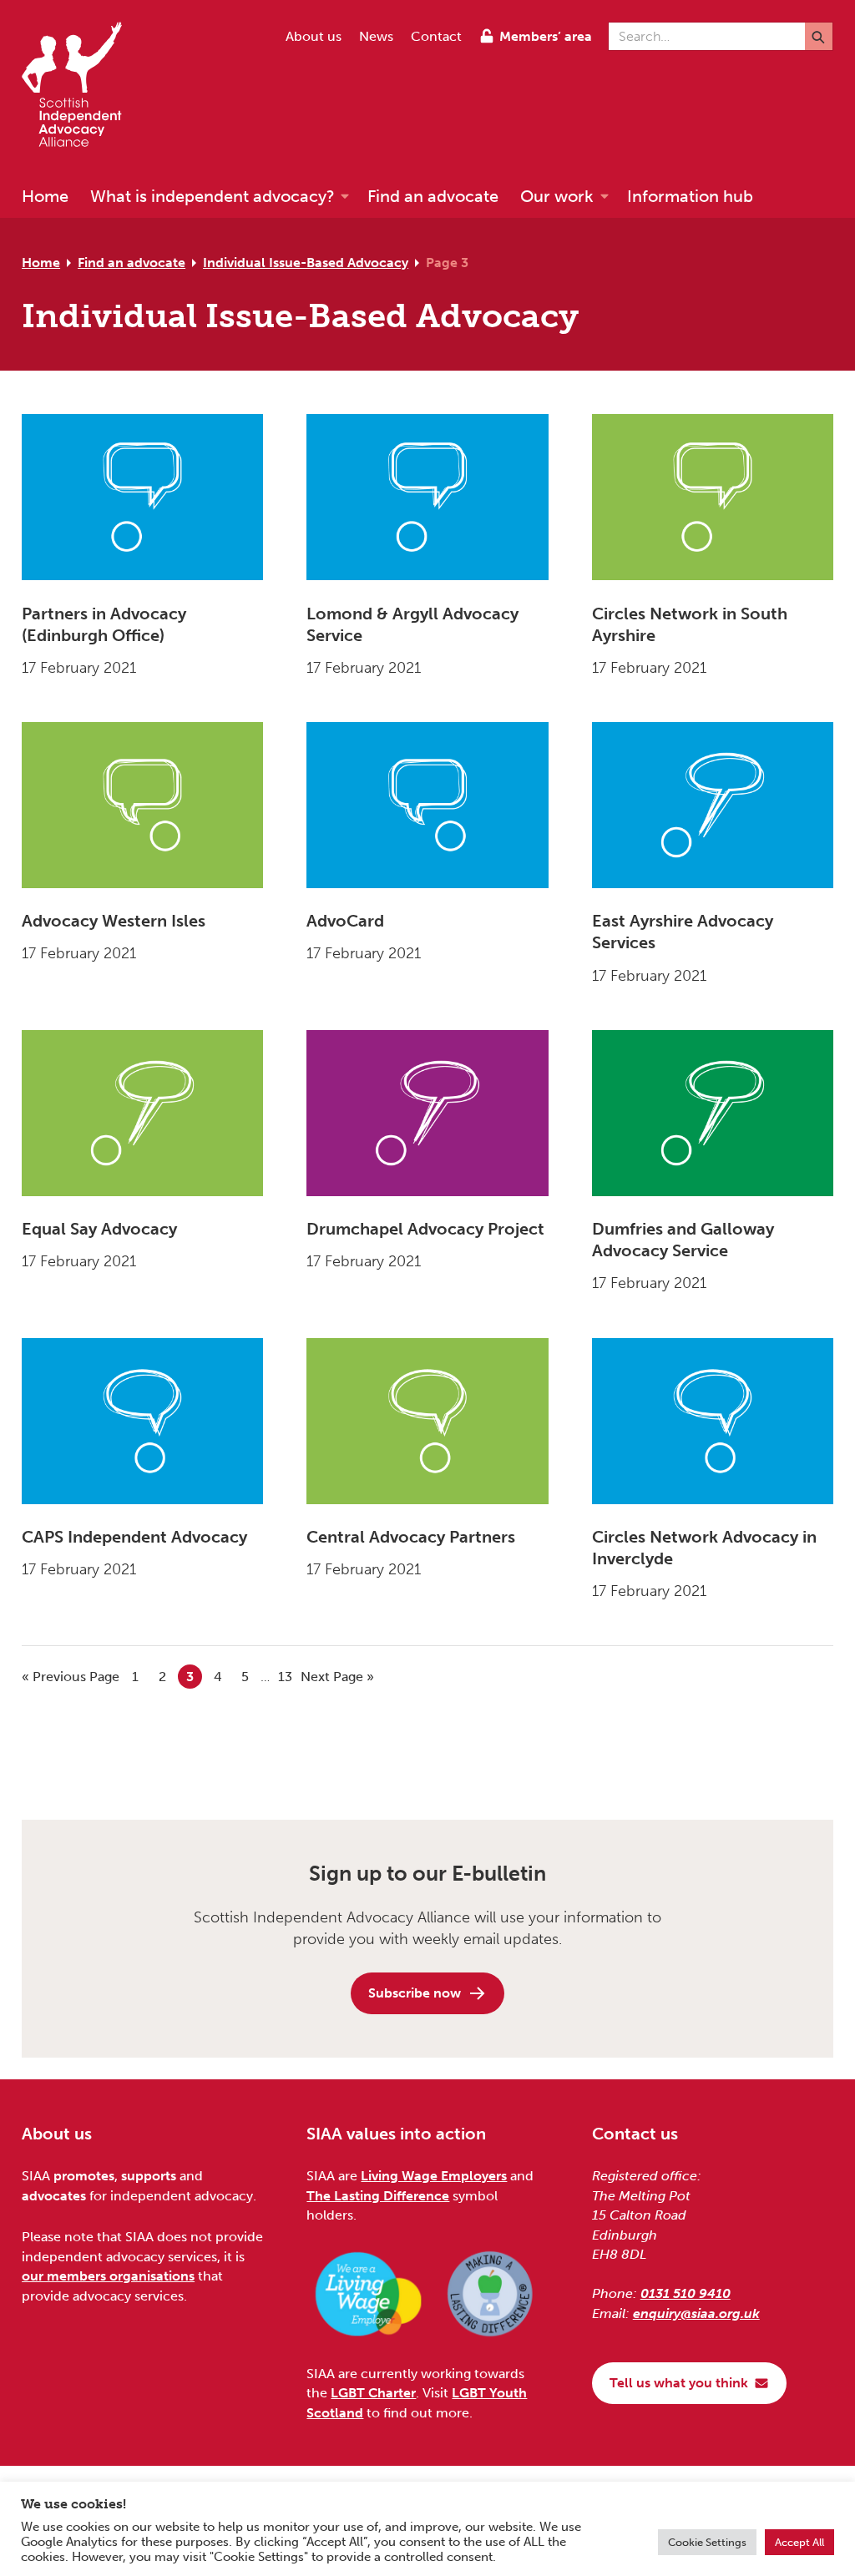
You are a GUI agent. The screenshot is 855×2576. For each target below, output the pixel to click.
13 (288, 1677)
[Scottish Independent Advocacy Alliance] (80, 87)
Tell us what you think (679, 2383)
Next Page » (337, 1677)
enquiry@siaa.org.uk (696, 2313)
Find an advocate (132, 263)
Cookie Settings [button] (707, 2542)
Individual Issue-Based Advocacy (306, 263)
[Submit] (819, 36)
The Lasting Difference (378, 2196)
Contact (436, 36)
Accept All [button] (799, 2542)
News (376, 36)
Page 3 (447, 263)
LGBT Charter (373, 2393)
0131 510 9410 (686, 2293)
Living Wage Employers (434, 2176)
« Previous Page (71, 1677)
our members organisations (108, 2276)
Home (41, 263)
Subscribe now (415, 1993)
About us (314, 36)
